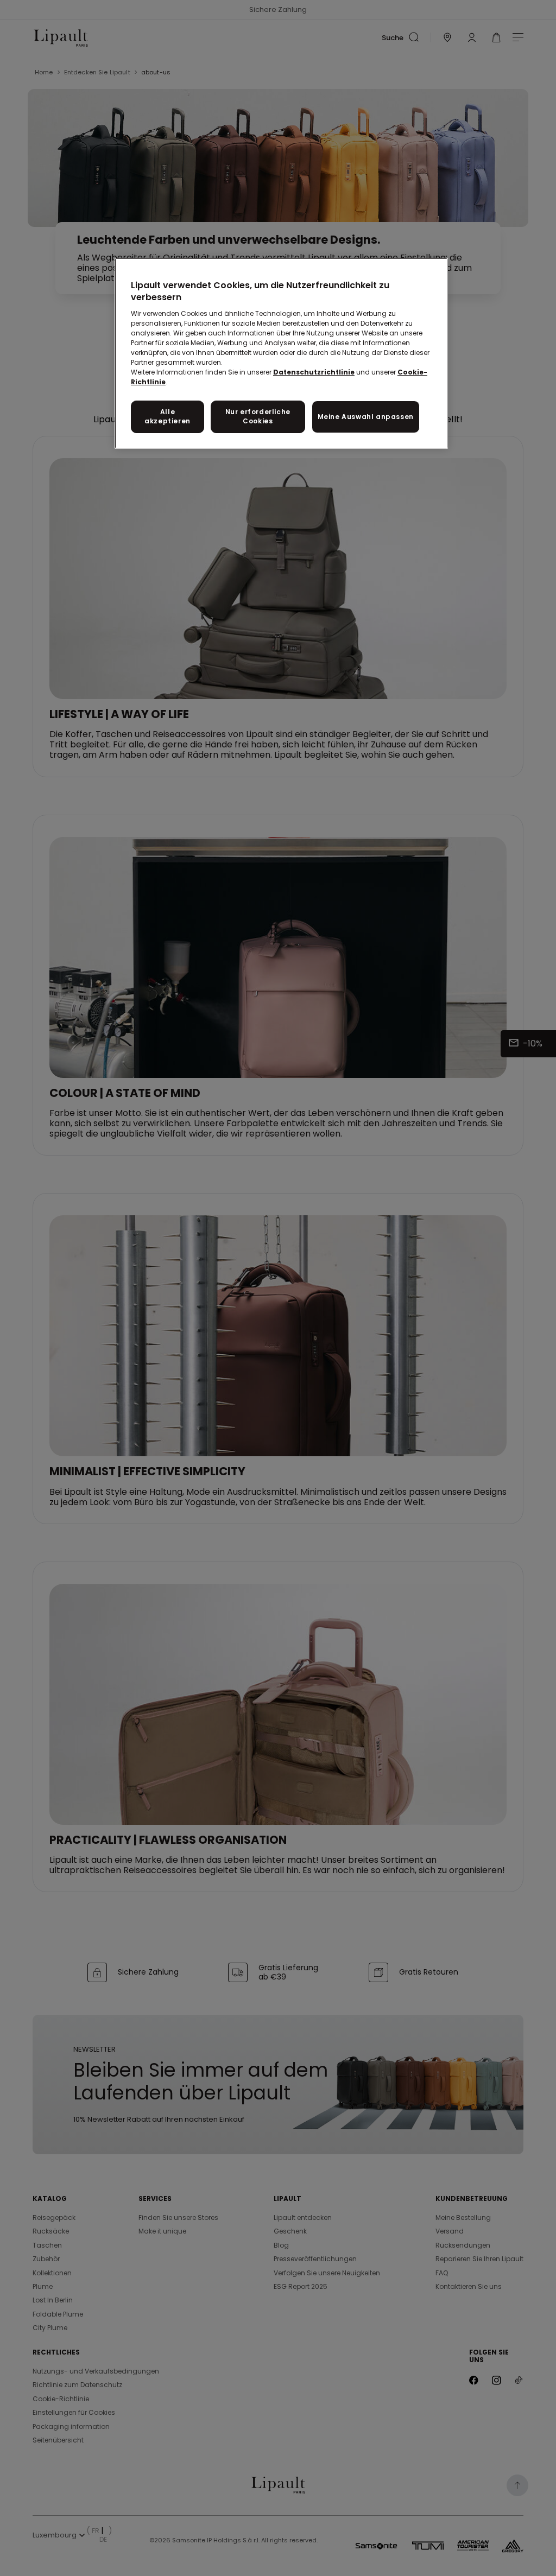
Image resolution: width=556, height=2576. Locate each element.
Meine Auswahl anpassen (366, 417)
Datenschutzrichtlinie (314, 372)
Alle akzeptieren (168, 416)
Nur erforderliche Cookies (258, 416)
